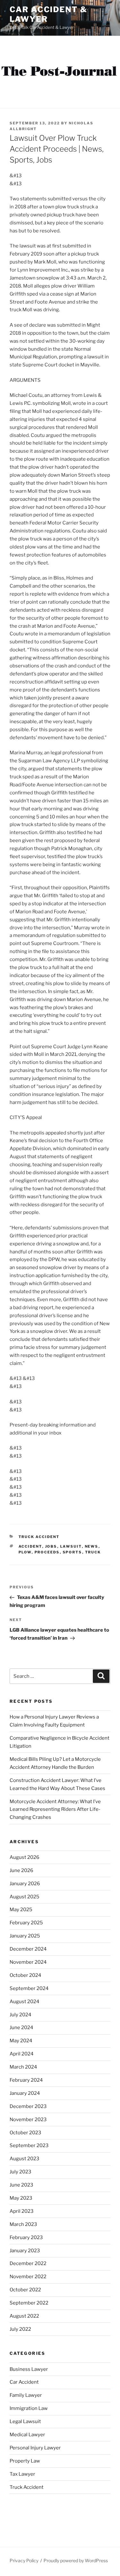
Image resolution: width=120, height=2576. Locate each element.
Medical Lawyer (27, 2435)
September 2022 (29, 2303)
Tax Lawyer (22, 2474)
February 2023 (26, 2237)
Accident (30, 1546)
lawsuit (71, 1546)
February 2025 (26, 1923)
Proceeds (47, 1552)
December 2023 (28, 2106)
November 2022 (28, 2277)
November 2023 (28, 2120)
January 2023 (25, 2251)
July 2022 (20, 2329)
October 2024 (25, 1975)
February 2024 (26, 2080)
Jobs (51, 1546)
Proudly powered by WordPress (76, 2560)
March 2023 (23, 2224)
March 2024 (23, 2067)
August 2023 (24, 2159)
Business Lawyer (29, 2369)
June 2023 (21, 2185)
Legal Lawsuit (25, 2421)
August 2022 (24, 2316)
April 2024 (22, 2054)
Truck (93, 1552)
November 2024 (28, 1962)
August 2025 (24, 1897)
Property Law (25, 2461)
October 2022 (25, 2290)
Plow (25, 1552)
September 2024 (29, 1988)
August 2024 (24, 2002)
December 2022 (28, 2263)
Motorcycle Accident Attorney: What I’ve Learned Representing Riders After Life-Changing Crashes (55, 1810)
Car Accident (24, 2382)
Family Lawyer (26, 2395)
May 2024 (21, 2041)
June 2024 (21, 2028)
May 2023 (21, 2198)
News (92, 1546)
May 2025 (21, 1910)
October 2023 (25, 2133)
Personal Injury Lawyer (35, 2448)
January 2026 (25, 1884)
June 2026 (21, 1870)
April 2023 (22, 2211)
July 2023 (20, 2172)
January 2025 (25, 1936)
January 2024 (25, 2093)
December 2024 (28, 1949)
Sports (72, 1552)
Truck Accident (39, 1537)
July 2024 (20, 2015)
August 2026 (24, 1857)
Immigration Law (29, 2408)
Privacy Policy (24, 2560)
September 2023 (29, 2145)
